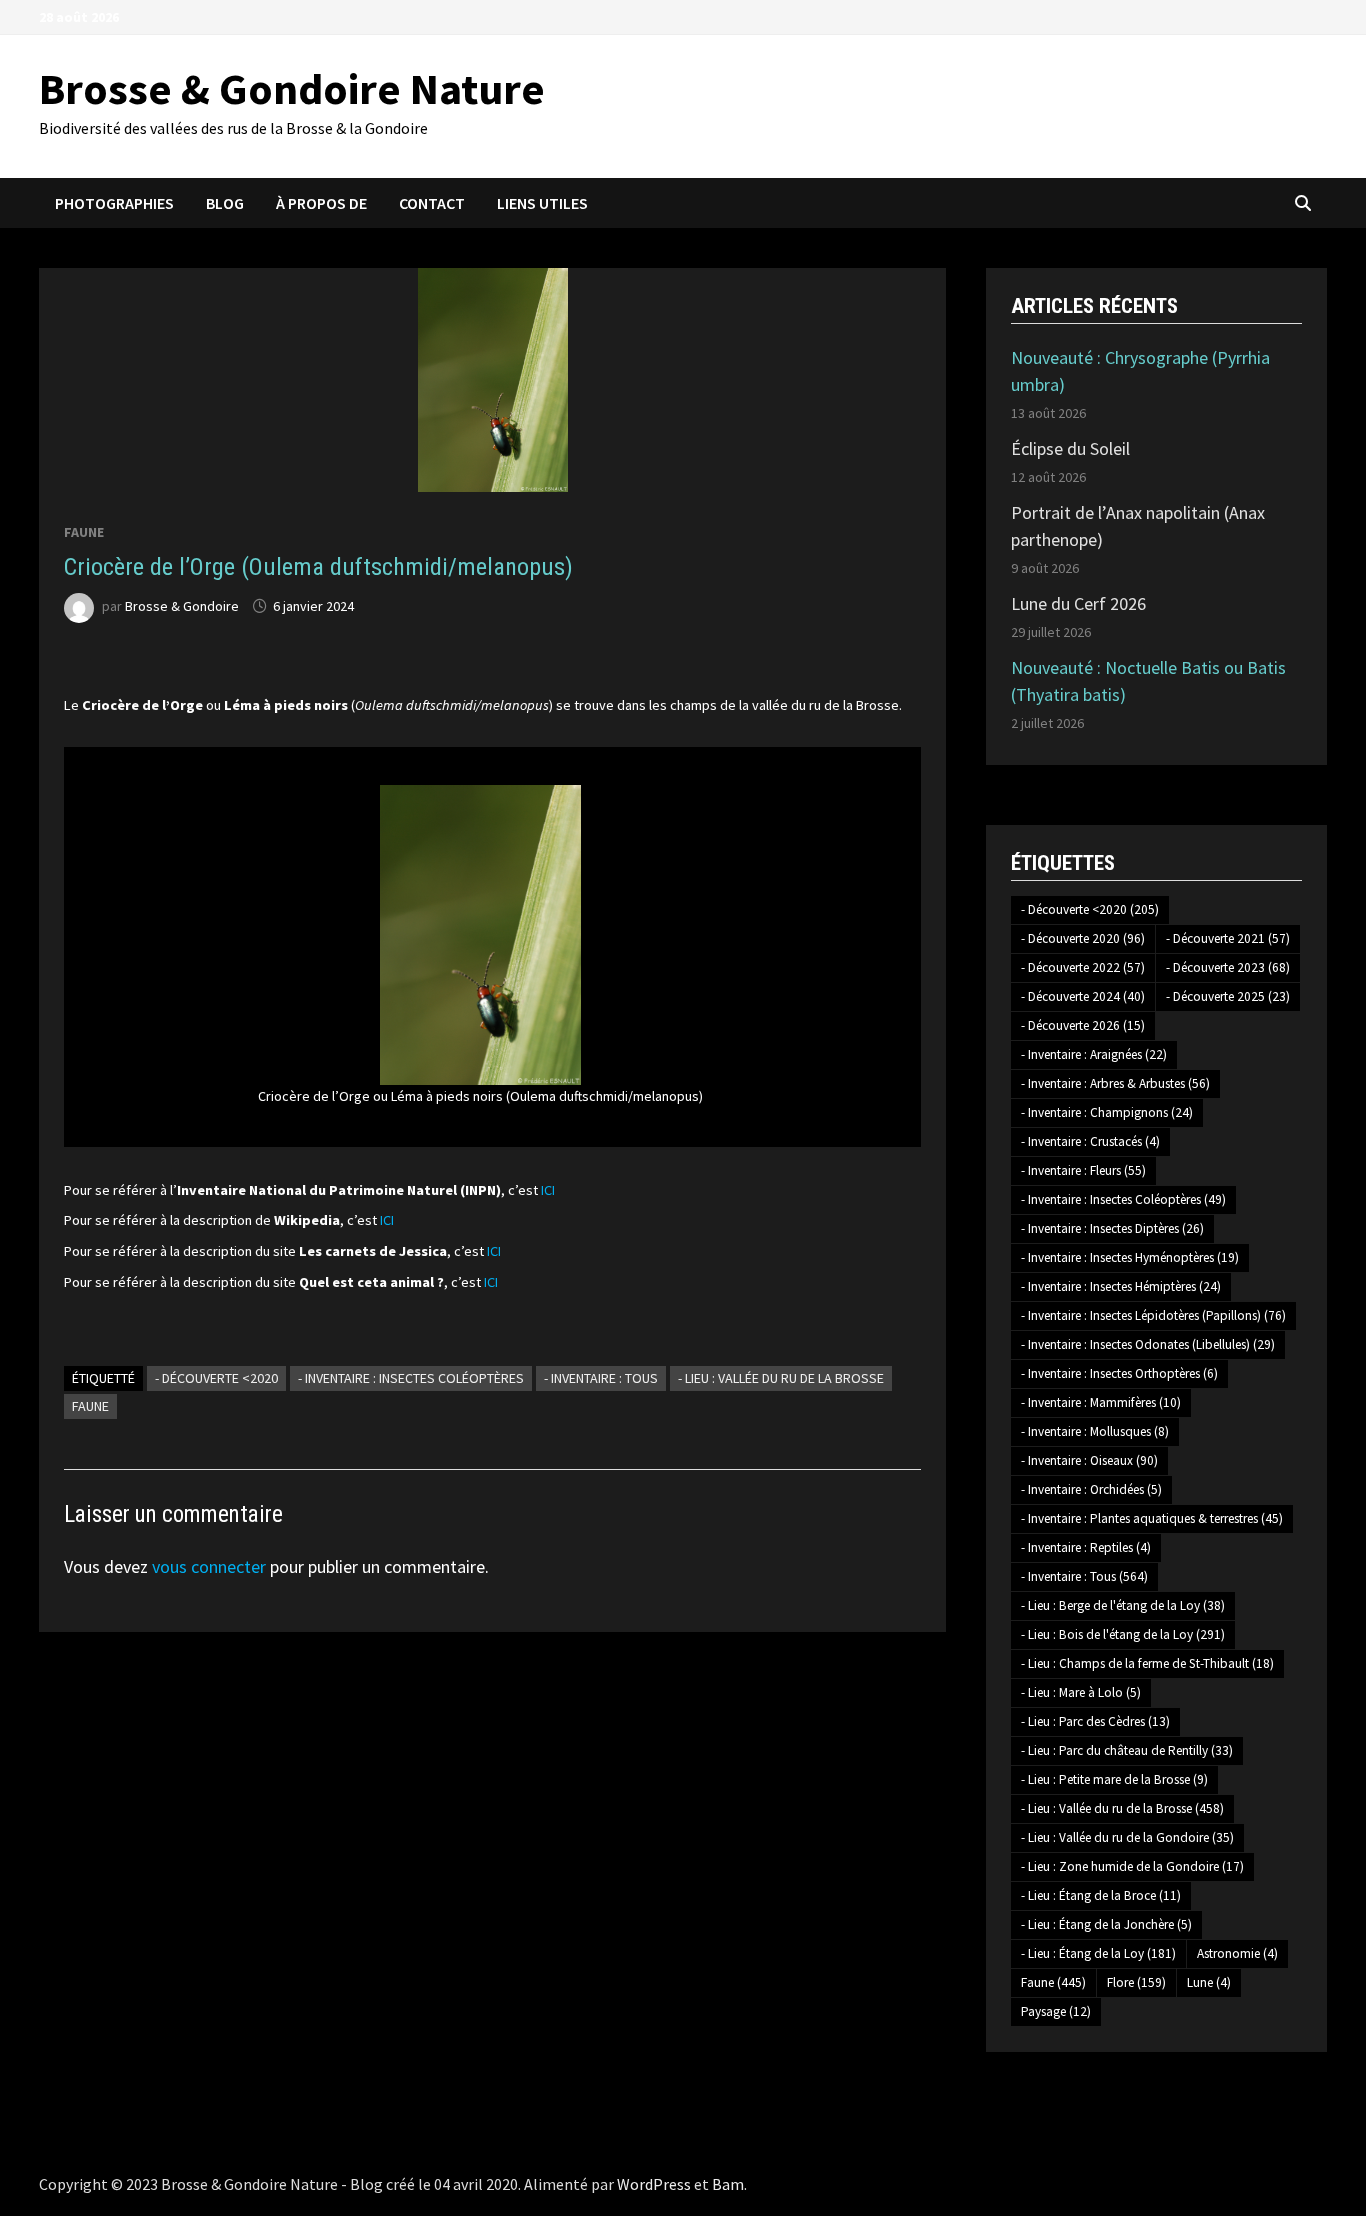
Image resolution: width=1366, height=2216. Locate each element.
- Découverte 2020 (1083, 938)
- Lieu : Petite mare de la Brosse (1114, 1779)
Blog (225, 203)
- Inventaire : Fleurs (1083, 1170)
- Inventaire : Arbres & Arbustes (1115, 1083)
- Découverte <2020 (216, 1378)
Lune (1209, 1982)
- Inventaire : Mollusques (1095, 1431)
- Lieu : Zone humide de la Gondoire (1132, 1866)
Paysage (1056, 2011)
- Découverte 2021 (1228, 938)
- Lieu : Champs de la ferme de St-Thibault (1147, 1663)
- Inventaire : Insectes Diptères (1112, 1228)
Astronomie (1237, 1953)
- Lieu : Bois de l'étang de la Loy (1123, 1634)
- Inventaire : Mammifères (1101, 1402)
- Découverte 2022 (1083, 967)
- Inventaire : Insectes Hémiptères (1121, 1286)
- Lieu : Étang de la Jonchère (1106, 1924)
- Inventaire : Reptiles (1086, 1547)
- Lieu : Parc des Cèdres (1095, 1721)
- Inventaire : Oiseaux (1089, 1460)
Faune (84, 532)
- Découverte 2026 (1083, 1025)
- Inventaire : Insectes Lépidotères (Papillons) (1153, 1315)
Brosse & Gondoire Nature (292, 88)
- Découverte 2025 (1228, 996)
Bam (728, 2184)
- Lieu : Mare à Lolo (1081, 1692)
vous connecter (209, 1566)
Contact (432, 203)
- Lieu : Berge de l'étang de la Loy (1123, 1605)
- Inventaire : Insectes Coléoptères (411, 1378)
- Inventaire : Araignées (1094, 1054)
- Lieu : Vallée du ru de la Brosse (781, 1378)
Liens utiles (542, 203)
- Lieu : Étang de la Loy (1098, 1953)
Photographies (114, 203)
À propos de (321, 203)
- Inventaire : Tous (601, 1378)
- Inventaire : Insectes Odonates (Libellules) (1148, 1344)
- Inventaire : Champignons (1107, 1112)
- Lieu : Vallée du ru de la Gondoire (1127, 1837)
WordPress (654, 2184)
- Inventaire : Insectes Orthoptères (1119, 1373)
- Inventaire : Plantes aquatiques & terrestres (1152, 1518)
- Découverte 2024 (1083, 996)
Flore (1136, 1982)
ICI (548, 1190)
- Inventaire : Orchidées (1091, 1489)
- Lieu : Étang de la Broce (1101, 1895)
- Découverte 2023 (1228, 967)
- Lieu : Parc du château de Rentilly (1127, 1750)
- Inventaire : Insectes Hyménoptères (1130, 1257)
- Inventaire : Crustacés (1090, 1141)
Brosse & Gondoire (182, 606)
